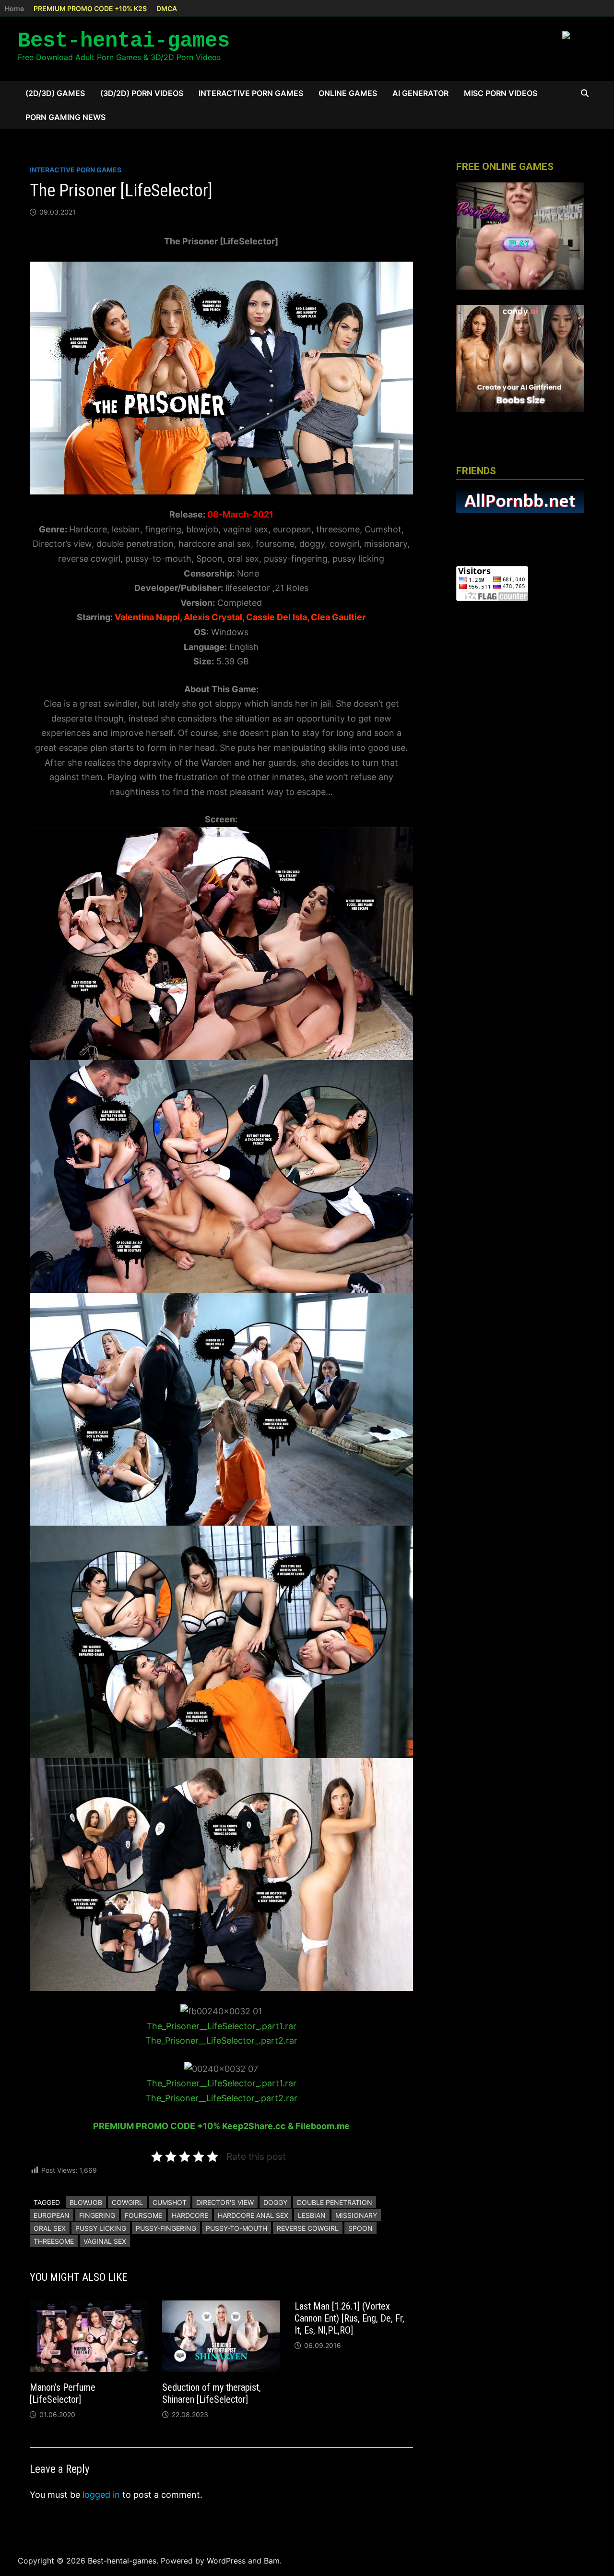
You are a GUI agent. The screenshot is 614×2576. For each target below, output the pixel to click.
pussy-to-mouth (236, 2228)
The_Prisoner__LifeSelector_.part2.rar (221, 2040)
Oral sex (50, 2228)
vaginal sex (105, 2241)
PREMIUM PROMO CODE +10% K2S (90, 8)
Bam (272, 2561)
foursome (143, 2215)
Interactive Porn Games (251, 93)
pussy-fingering (166, 2228)
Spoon (360, 2228)
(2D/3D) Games (55, 93)
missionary (356, 2215)
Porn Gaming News (65, 117)
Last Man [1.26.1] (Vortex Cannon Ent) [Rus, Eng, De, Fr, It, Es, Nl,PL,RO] (349, 2318)
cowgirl (127, 2202)
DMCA (167, 8)
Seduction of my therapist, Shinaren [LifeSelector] (212, 2393)
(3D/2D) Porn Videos (142, 93)
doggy (275, 2202)
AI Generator (420, 93)
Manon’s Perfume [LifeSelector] (63, 2393)
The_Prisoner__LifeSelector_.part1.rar (221, 2026)
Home (14, 8)
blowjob (86, 2202)
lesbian (312, 2215)
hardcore (190, 2215)
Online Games (348, 93)
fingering (97, 2215)
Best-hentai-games (124, 41)
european (52, 2215)
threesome (54, 2241)
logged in (101, 2495)
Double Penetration (335, 2202)
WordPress (226, 2561)
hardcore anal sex (253, 2215)
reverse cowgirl (308, 2228)
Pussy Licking (101, 2228)
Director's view (225, 2202)
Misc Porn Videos (501, 93)
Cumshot (170, 2202)
